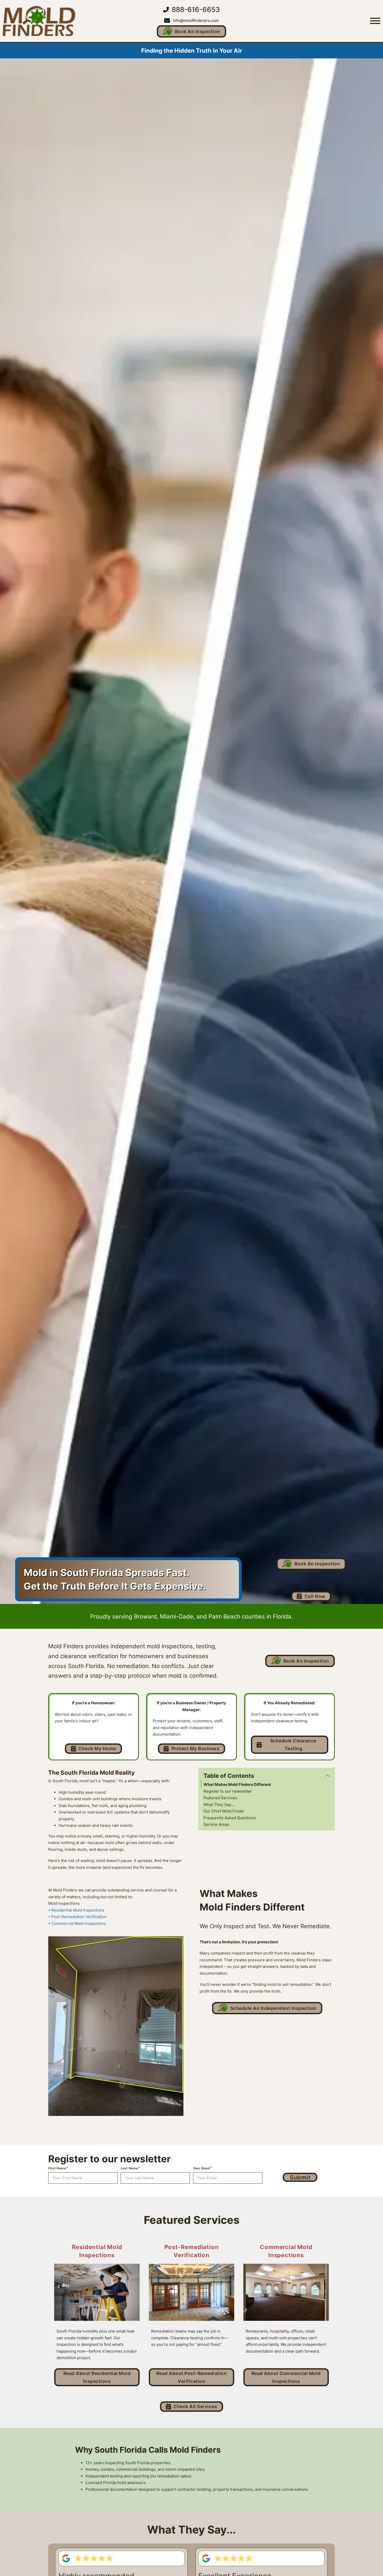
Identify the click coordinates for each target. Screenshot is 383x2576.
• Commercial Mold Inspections (77, 1923)
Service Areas (216, 1824)
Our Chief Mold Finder (224, 1811)
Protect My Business (196, 1748)
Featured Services (220, 1798)
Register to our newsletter (228, 1791)
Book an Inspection (198, 31)
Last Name (129, 2168)
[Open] (375, 21)
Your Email (201, 2168)
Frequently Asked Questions (230, 1818)
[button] (267, 1776)
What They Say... (219, 1805)
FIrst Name (57, 2168)
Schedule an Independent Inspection (273, 2008)
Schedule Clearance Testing (293, 1745)
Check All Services (195, 2406)
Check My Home (97, 1748)
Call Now (315, 1596)
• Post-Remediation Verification (77, 1917)
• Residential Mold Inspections (76, 1910)
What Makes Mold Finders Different (237, 1784)
